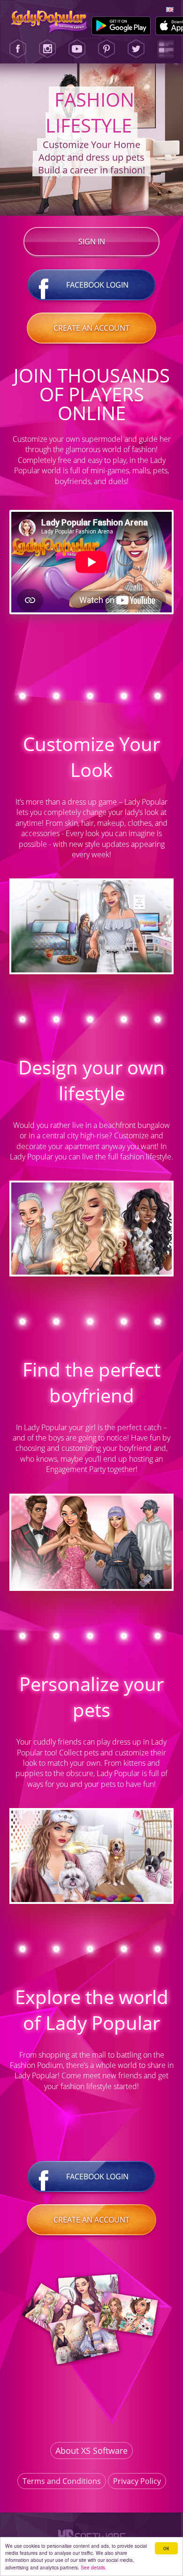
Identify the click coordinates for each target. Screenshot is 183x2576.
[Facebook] (18, 49)
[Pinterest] (107, 49)
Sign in (92, 242)
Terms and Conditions (62, 2481)
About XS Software (91, 2451)
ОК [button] (166, 2548)
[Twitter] (136, 49)
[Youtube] (77, 49)
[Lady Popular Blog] (166, 49)
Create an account (91, 328)
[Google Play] (121, 26)
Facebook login (97, 285)
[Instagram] (47, 49)
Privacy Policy (137, 2481)
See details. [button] (94, 2567)
